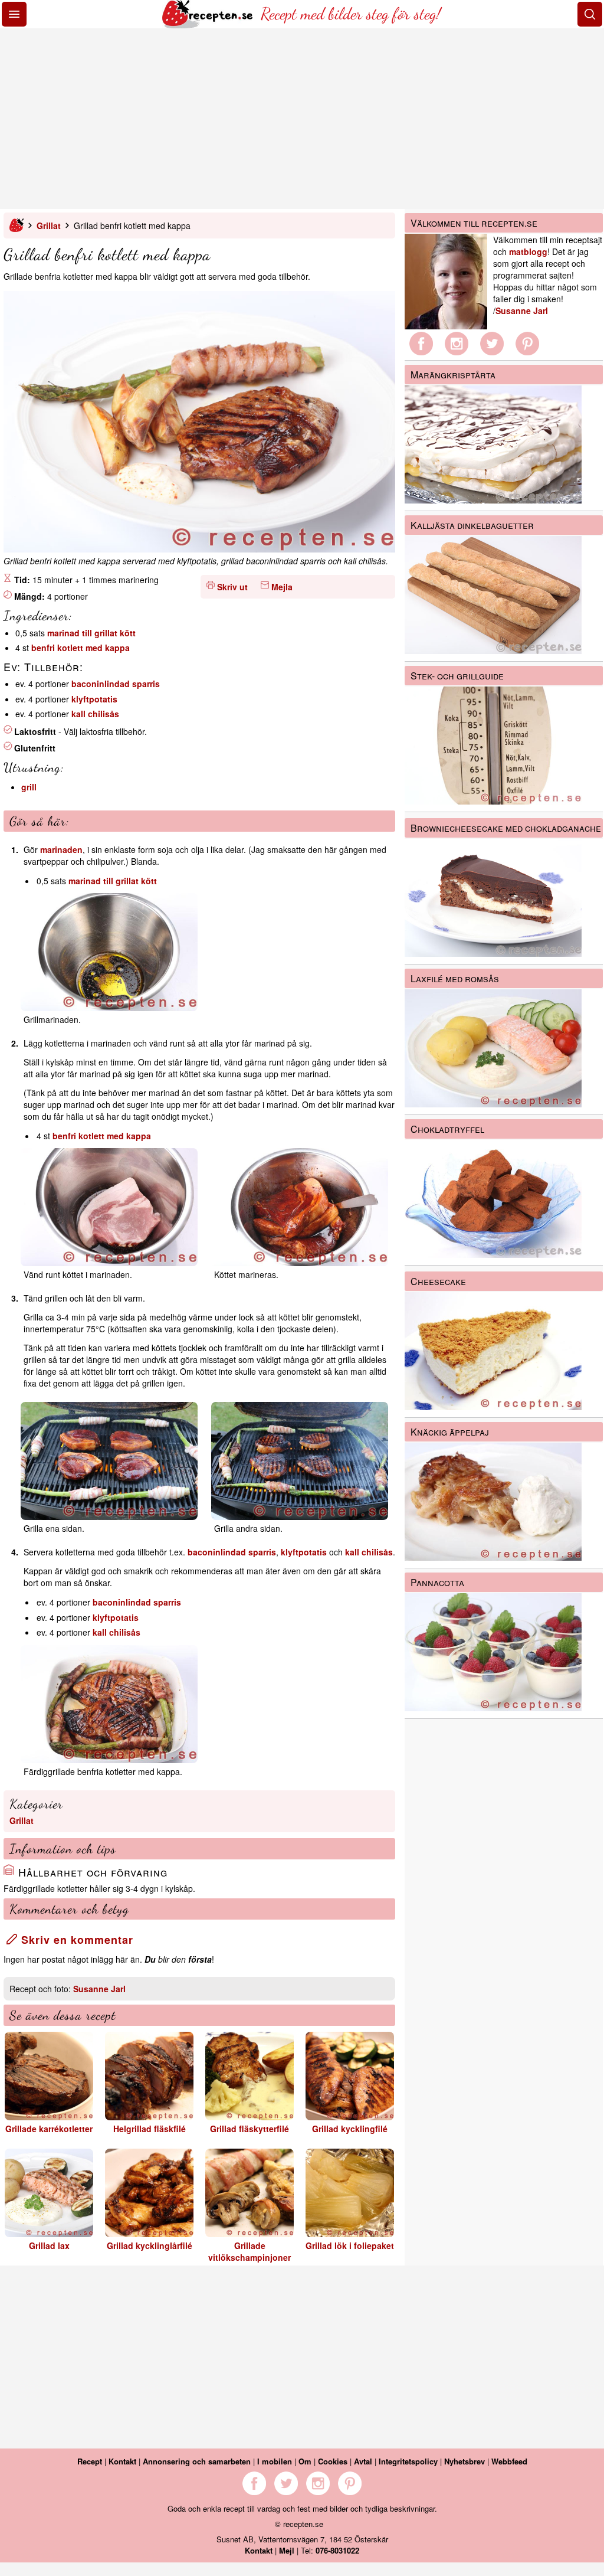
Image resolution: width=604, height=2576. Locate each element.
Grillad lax (49, 2245)
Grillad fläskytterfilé (250, 2129)
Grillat (49, 225)
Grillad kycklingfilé (350, 2129)
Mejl (287, 2550)
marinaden (61, 849)
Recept (90, 2461)
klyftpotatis (94, 699)
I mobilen (275, 2461)
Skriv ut (232, 587)
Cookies (333, 2461)
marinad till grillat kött (91, 633)
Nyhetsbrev (465, 2461)
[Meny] (14, 14)
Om (305, 2461)
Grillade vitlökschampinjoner (250, 2251)
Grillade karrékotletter (49, 2129)
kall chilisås (95, 714)
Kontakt (122, 2461)
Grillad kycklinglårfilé (150, 2245)
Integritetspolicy (408, 2461)
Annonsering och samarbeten (197, 2461)
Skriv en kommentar (75, 1940)
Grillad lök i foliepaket (350, 2245)
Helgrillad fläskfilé (150, 2129)
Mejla (282, 587)
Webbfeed (509, 2461)
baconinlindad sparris (116, 684)
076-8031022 (337, 2550)
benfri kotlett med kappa (81, 648)
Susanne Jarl (99, 1989)
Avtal (363, 2461)
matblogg (528, 251)
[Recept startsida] (209, 25)
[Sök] (590, 14)
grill (29, 787)
